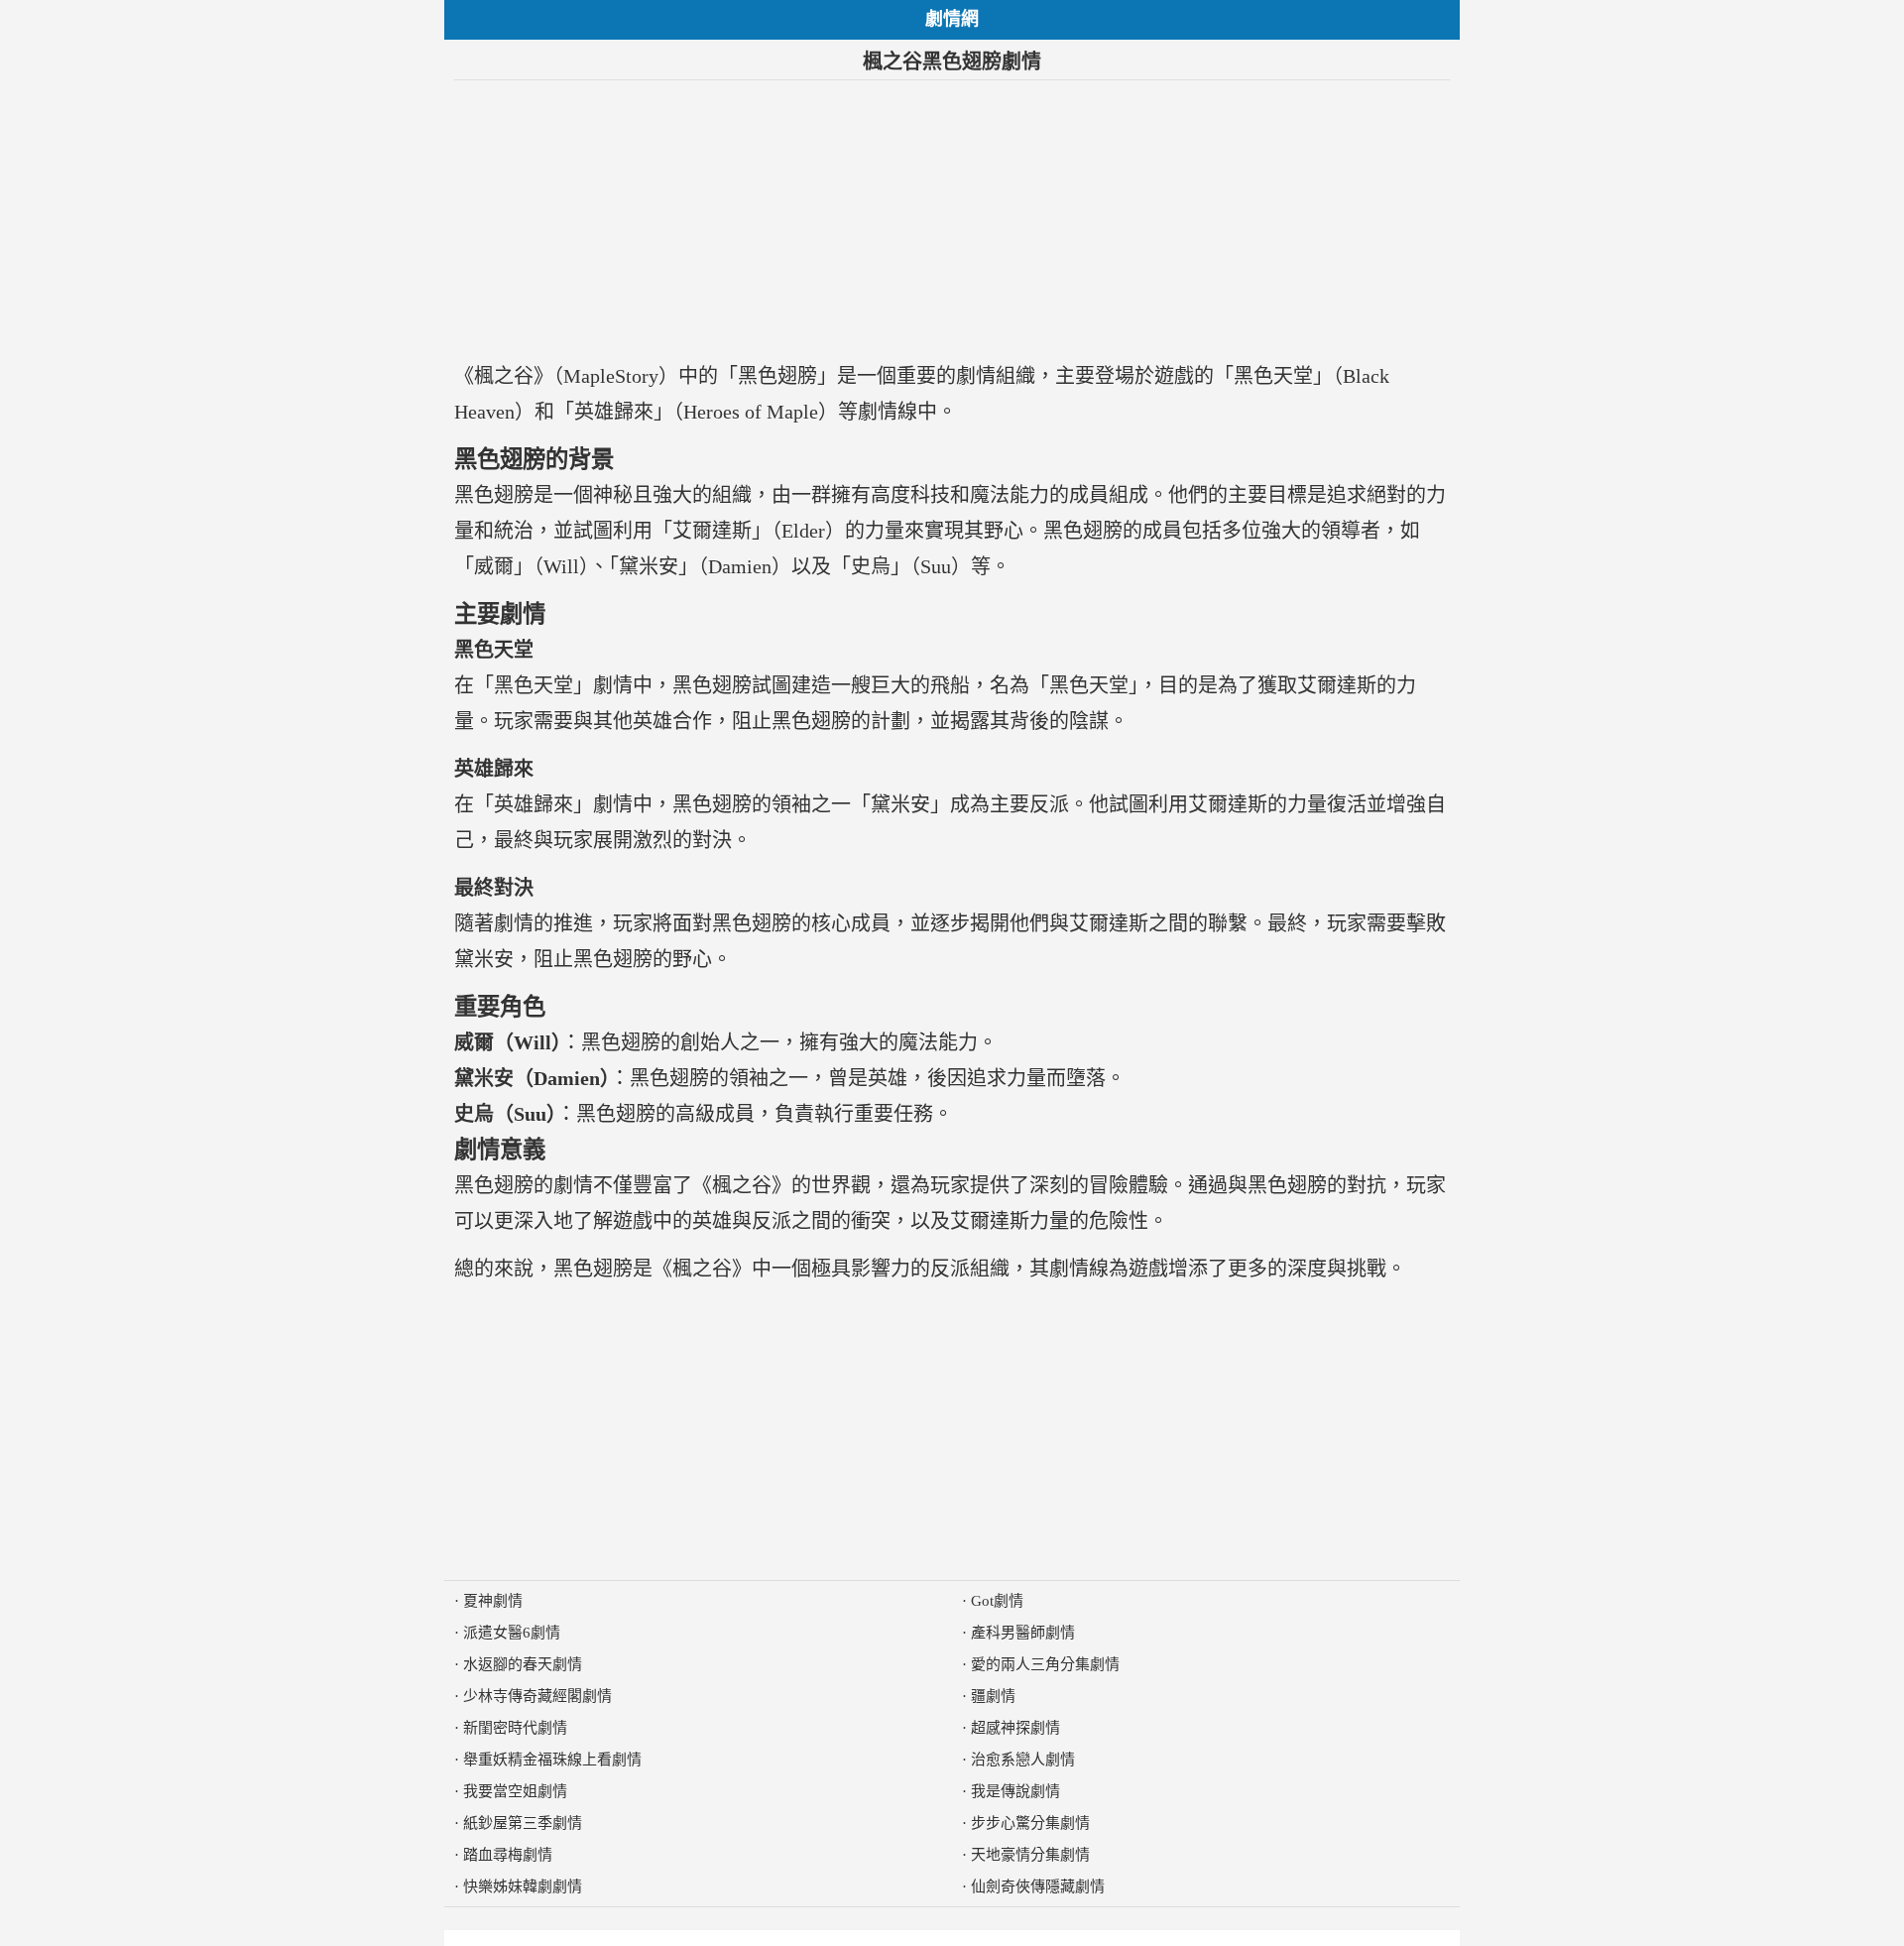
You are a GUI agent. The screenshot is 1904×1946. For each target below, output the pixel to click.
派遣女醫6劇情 (512, 1633)
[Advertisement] (952, 219)
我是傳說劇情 (1015, 1791)
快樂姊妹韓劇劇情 (523, 1886)
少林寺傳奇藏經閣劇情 (537, 1696)
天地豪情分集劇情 (1030, 1855)
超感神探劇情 (1015, 1728)
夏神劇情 (493, 1601)
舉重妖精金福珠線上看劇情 (552, 1760)
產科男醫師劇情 (1023, 1633)
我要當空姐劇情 (515, 1791)
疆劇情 (993, 1696)
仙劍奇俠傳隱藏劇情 (1038, 1886)
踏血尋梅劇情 (508, 1855)
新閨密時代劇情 (515, 1728)
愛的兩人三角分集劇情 (1045, 1664)
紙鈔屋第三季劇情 (523, 1823)
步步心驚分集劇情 (1030, 1823)
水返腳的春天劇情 (523, 1664)
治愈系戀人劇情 (1023, 1760)
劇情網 (952, 19)
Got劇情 (997, 1601)
